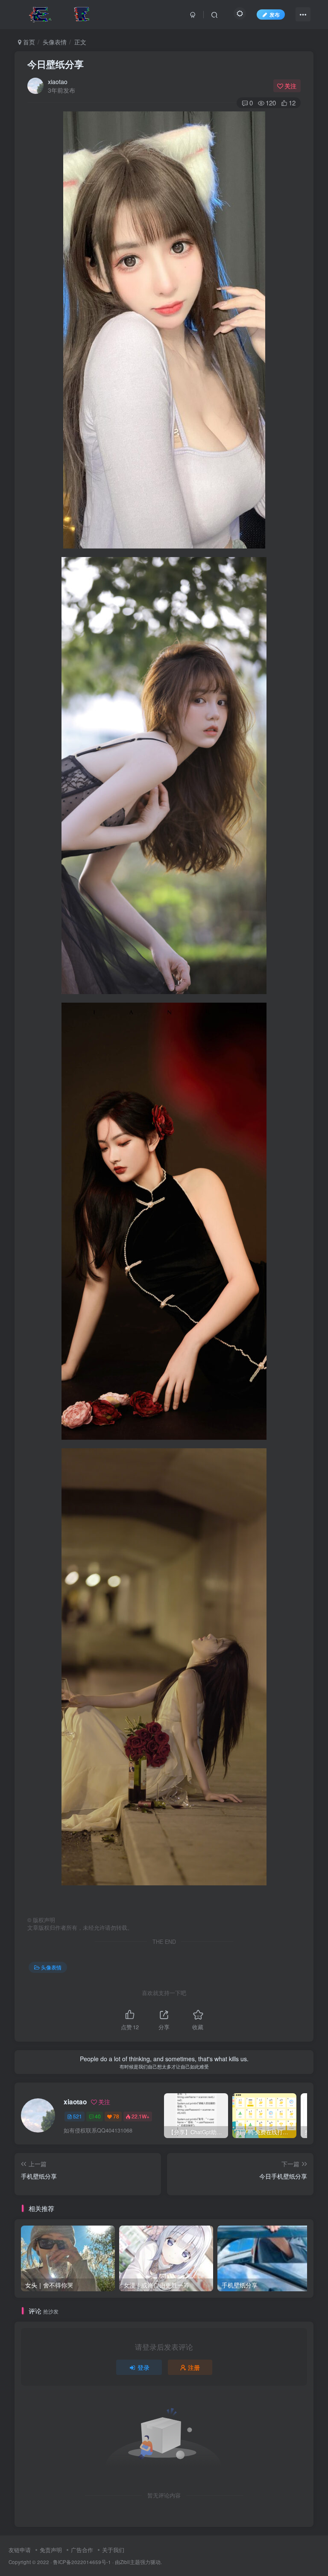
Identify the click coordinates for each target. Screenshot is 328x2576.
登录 (143, 2367)
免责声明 (51, 2550)
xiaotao (58, 82)
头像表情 (55, 42)
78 (116, 2116)
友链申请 (20, 2550)
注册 (194, 2367)
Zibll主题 (130, 2562)
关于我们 (113, 2550)
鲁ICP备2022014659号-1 (82, 2562)
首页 (28, 42)
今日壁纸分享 (56, 64)
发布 (275, 14)
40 (98, 2116)
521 (78, 2116)
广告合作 (82, 2550)
